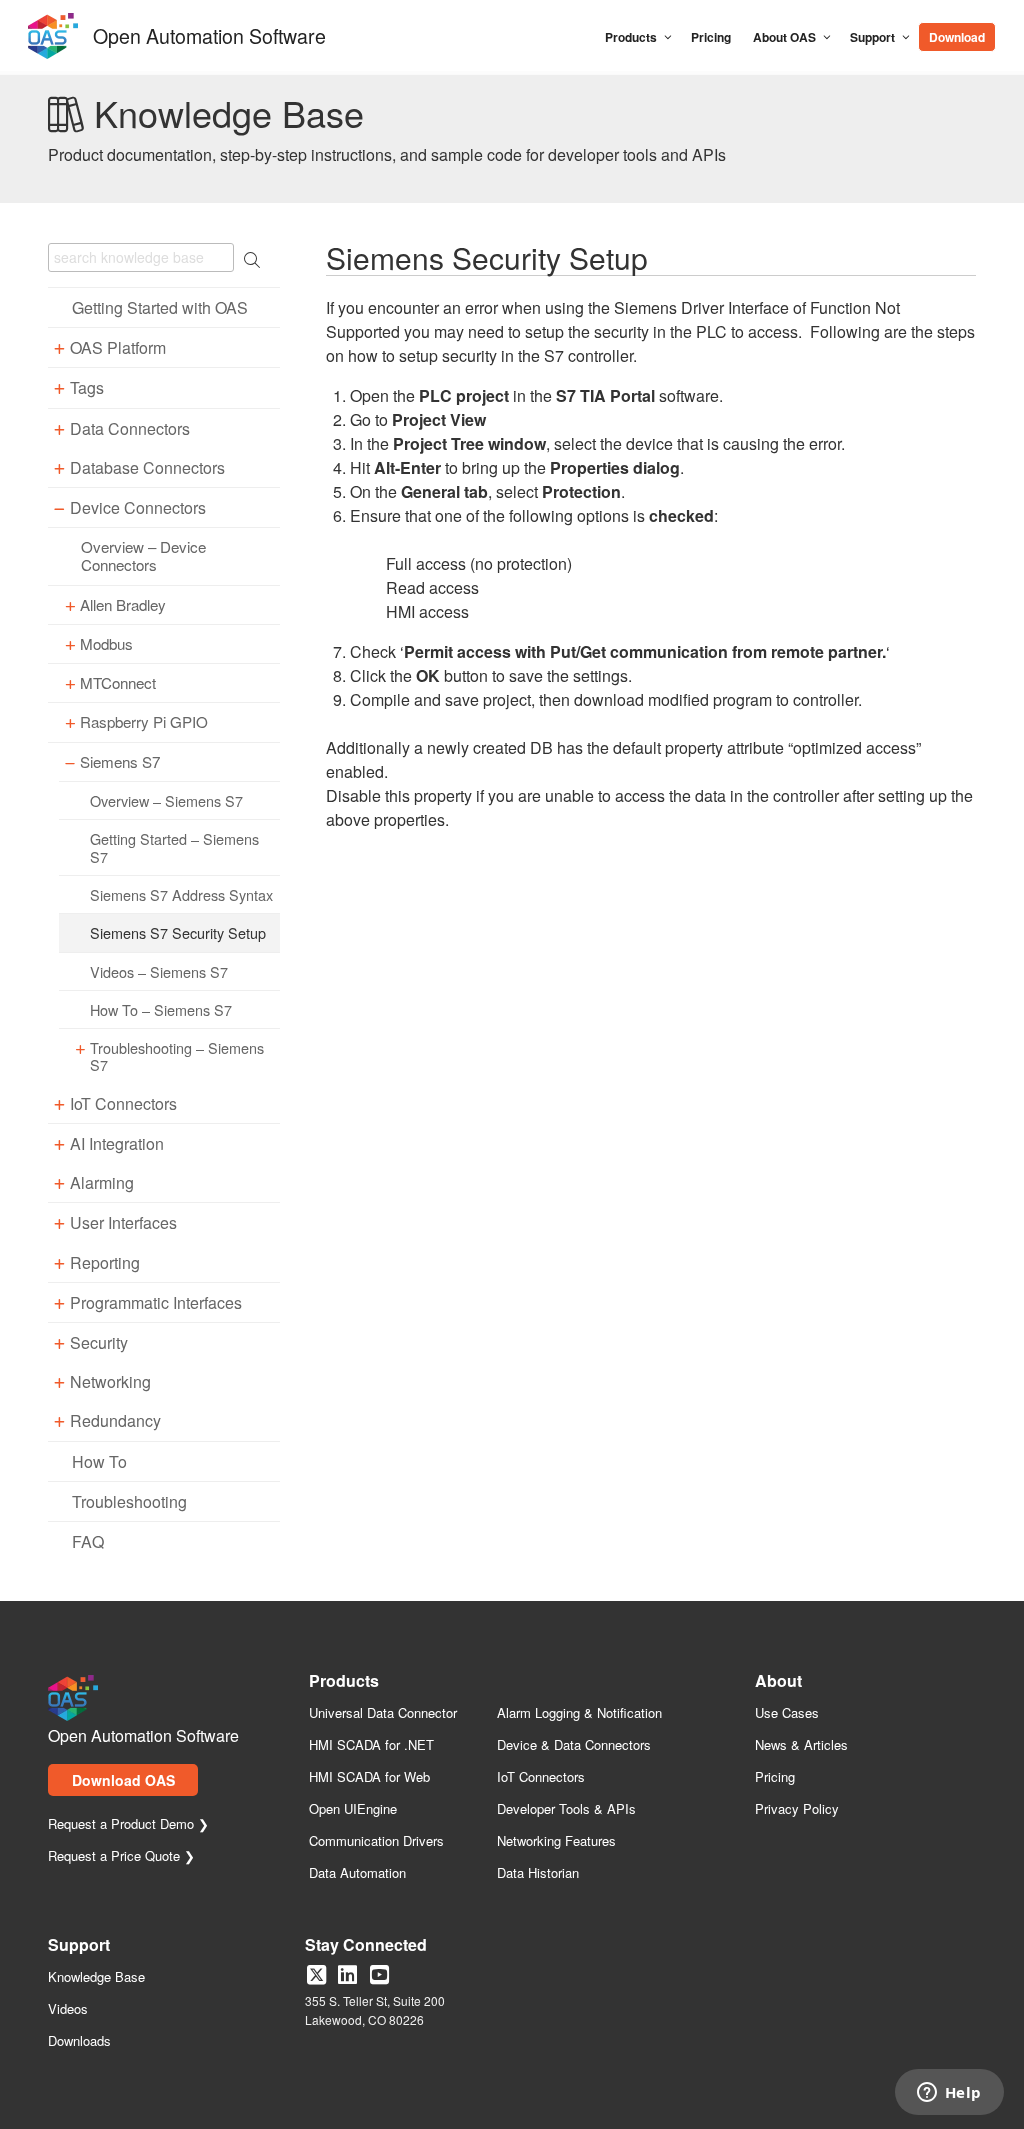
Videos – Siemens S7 (159, 971)
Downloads (79, 2041)
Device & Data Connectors (574, 1745)
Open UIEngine (353, 1809)
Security (99, 1342)
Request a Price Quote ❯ (121, 1856)
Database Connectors (147, 467)
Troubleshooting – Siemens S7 (177, 1056)
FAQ (88, 1541)
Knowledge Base (96, 1977)
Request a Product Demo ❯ (128, 1824)
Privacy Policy (797, 1809)
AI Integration (117, 1143)
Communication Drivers (376, 1841)
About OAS (784, 37)
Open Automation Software (209, 33)
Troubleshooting (129, 1501)
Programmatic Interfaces (156, 1302)
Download (957, 37)
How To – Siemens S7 (161, 1009)
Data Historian (538, 1873)
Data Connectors (130, 428)
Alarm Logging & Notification (579, 1713)
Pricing (711, 37)
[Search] (1006, 28)
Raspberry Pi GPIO (144, 722)
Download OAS (123, 1780)
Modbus (106, 644)
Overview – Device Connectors (143, 556)
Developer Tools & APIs (566, 1809)
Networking (110, 1381)
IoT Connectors (123, 1103)
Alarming (102, 1182)
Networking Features (556, 1841)
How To (99, 1461)
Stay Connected (366, 1946)
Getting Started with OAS (160, 307)
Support (872, 37)
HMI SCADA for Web (369, 1777)
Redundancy (115, 1420)
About (778, 1682)
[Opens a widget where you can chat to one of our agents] (949, 2094)
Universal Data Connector (383, 1713)
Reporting (105, 1262)
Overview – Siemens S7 (166, 800)
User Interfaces (123, 1222)
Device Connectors (138, 507)
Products (631, 37)
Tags (87, 387)
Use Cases (787, 1713)
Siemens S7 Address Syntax (181, 894)
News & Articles (801, 1745)
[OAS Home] (53, 55)
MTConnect (118, 683)
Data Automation (357, 1873)
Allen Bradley (123, 605)
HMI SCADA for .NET (371, 1745)
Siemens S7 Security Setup (178, 932)
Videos (68, 2009)
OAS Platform (118, 347)
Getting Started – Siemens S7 (174, 847)
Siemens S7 (120, 762)
